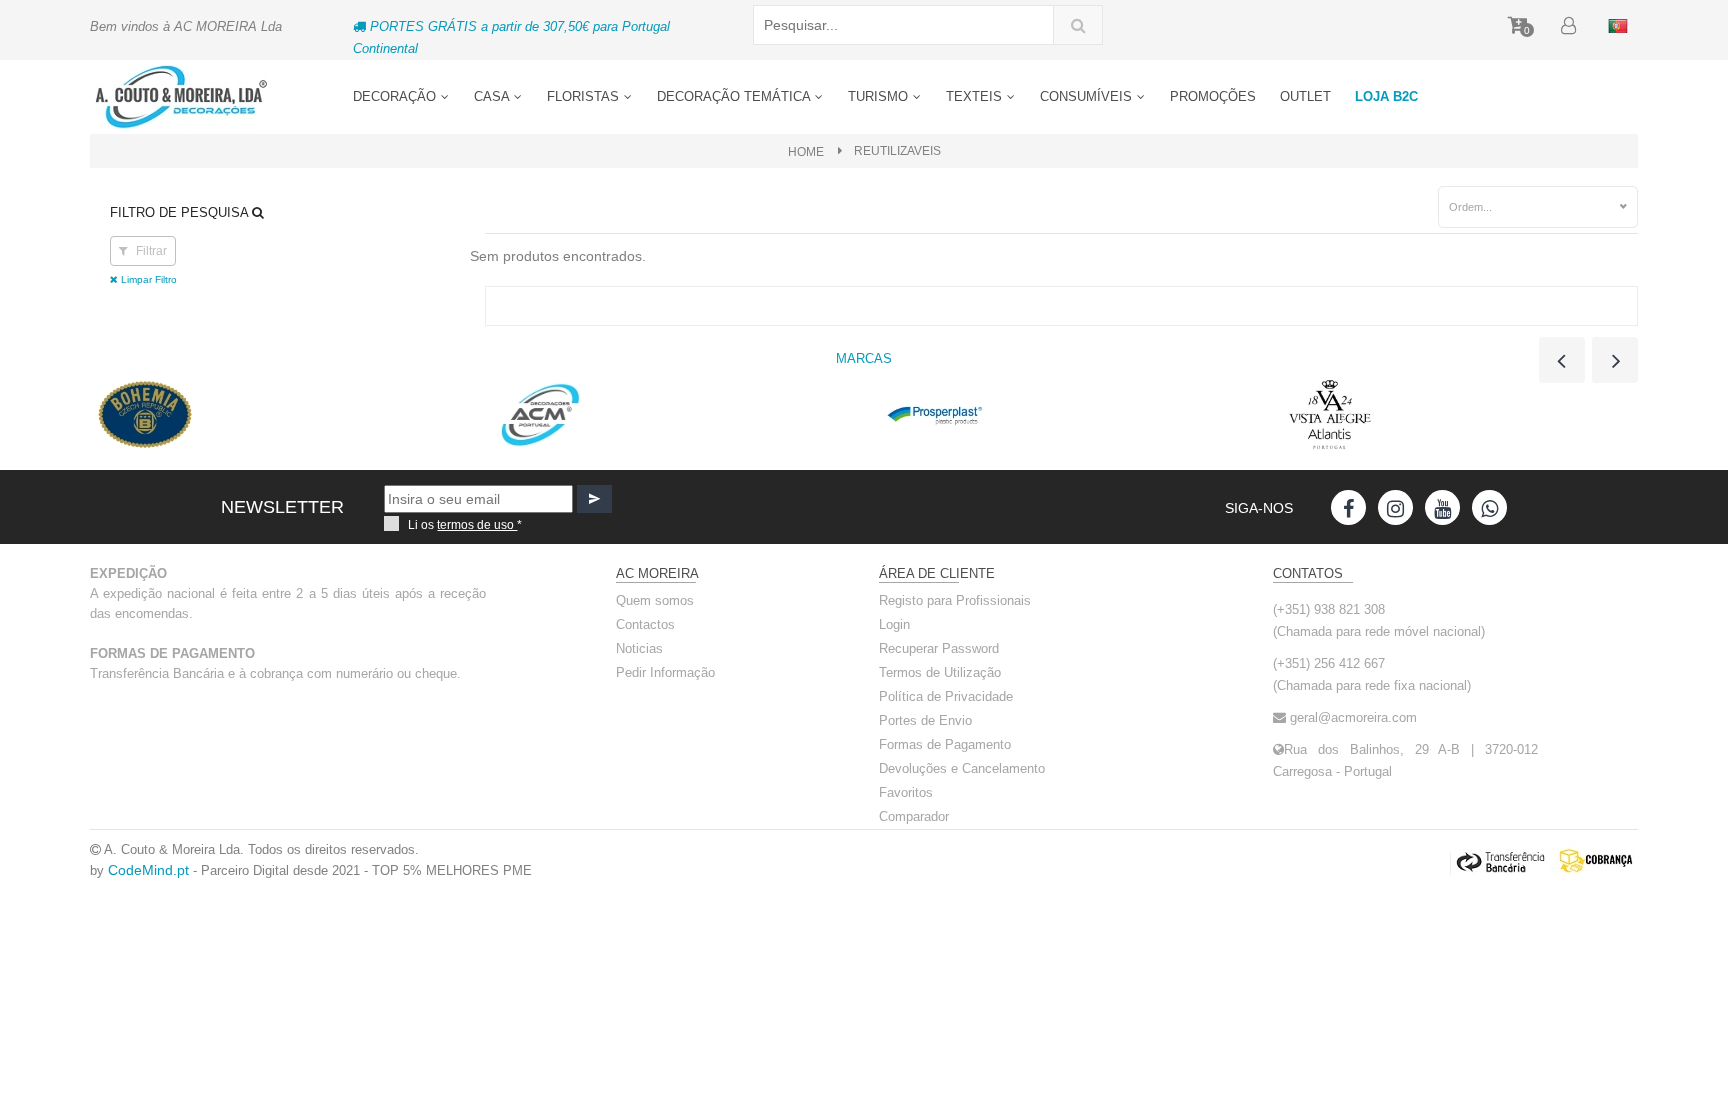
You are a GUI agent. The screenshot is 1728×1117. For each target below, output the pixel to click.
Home (806, 152)
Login (894, 624)
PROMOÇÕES (1213, 96)
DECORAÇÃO (396, 96)
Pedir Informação (665, 672)
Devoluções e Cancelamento (962, 768)
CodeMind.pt (148, 870)
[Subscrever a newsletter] (594, 499)
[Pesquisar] (1078, 25)
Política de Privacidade (946, 696)
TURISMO (880, 96)
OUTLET (1305, 96)
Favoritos (906, 792)
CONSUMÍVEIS (1088, 96)
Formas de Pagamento (945, 744)
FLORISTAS (585, 96)
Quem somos (655, 600)
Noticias (639, 648)
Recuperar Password (939, 648)
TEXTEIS (976, 96)
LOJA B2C (1386, 96)
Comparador (914, 816)
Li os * (465, 525)
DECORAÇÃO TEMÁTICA (735, 96)
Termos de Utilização (940, 672)
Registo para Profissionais (955, 600)
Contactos (645, 624)
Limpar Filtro (147, 279)
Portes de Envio (925, 720)
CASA (493, 96)
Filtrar (150, 251)
